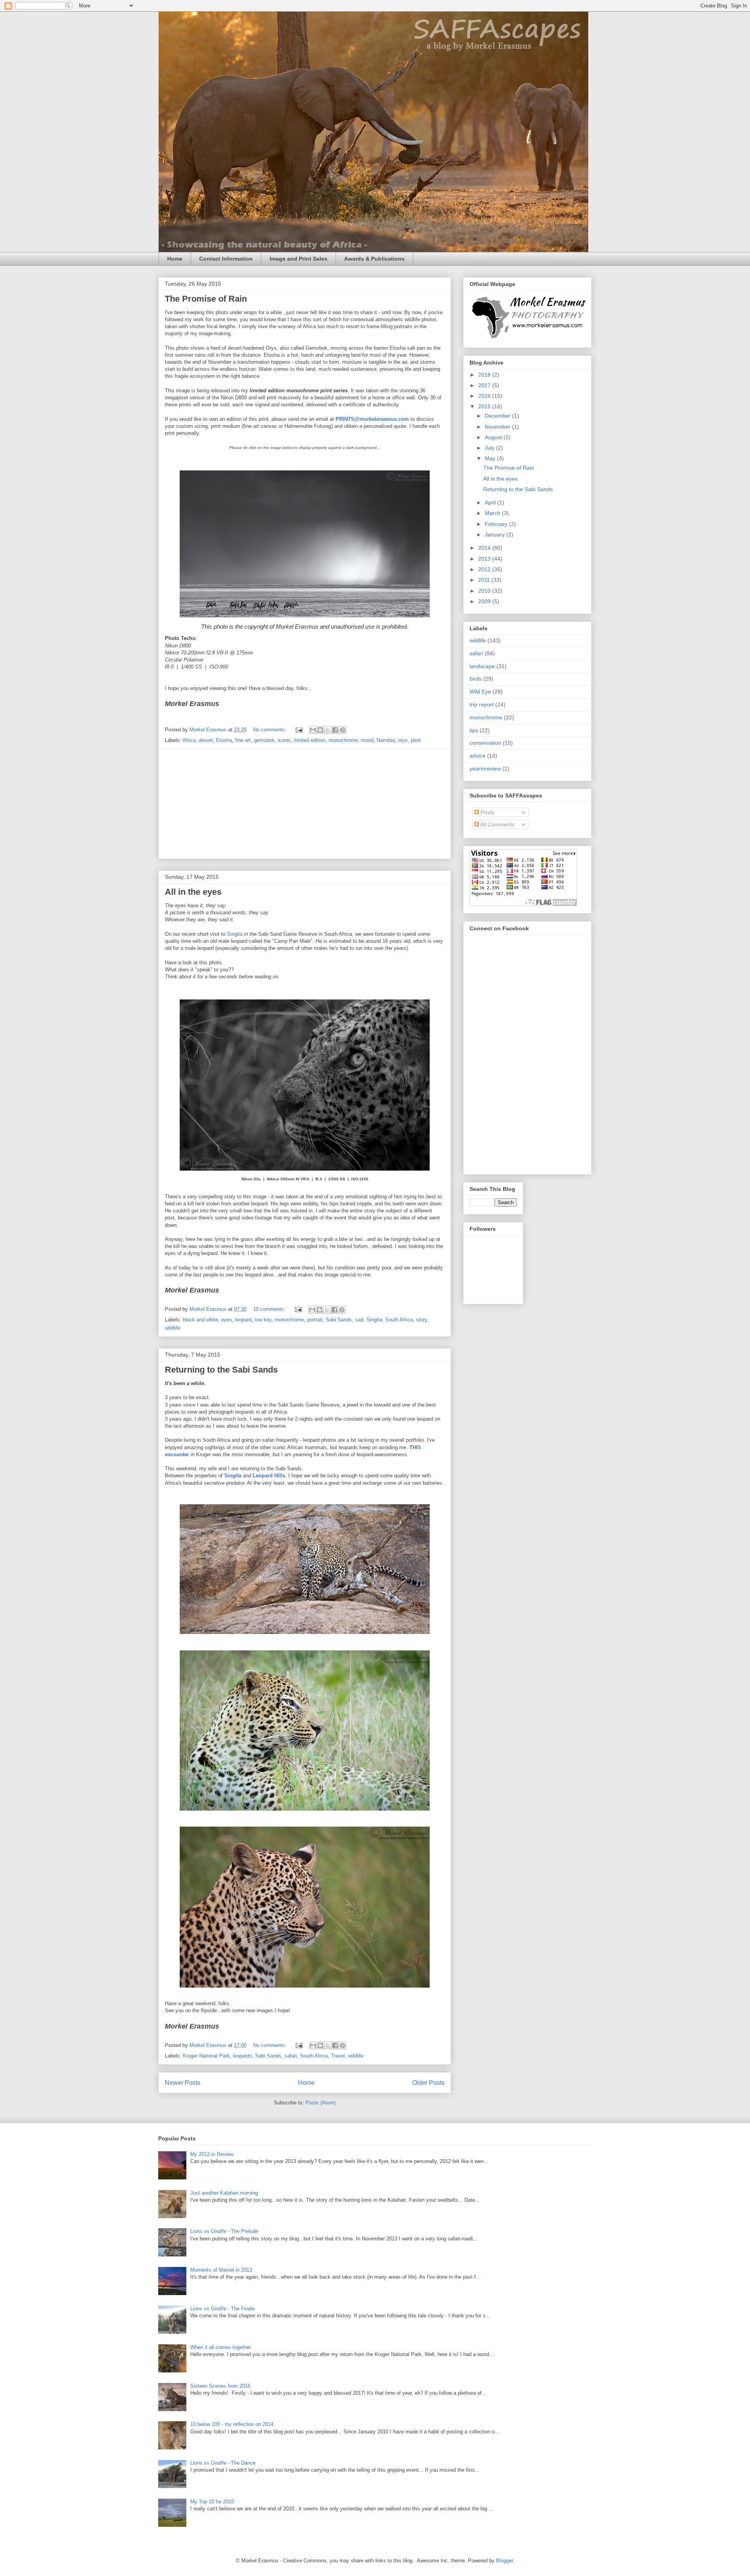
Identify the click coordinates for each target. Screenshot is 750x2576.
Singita (235, 934)
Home (175, 259)
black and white (200, 1320)
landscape (482, 666)
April (491, 502)
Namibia (386, 740)
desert (206, 740)
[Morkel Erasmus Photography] (528, 338)
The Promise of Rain (206, 299)
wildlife (172, 1328)
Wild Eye (480, 692)
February (497, 524)
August (494, 437)
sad (359, 1320)
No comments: (271, 730)
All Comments (497, 824)
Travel (338, 2056)
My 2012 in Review (212, 2154)
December (498, 416)
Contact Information (226, 259)
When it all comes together (221, 2347)
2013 (485, 559)
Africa (189, 740)
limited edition (310, 740)
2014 (485, 548)
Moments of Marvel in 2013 (221, 2270)
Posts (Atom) (321, 2103)
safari (291, 2056)
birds (476, 679)
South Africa (399, 1320)
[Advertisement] (305, 804)
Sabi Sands (339, 1320)
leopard (243, 1320)
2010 (485, 591)
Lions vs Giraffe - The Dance (223, 2463)
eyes (227, 1320)
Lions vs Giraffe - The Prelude (224, 2231)
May (491, 458)
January (496, 535)
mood (367, 740)
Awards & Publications (374, 259)
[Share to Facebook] (335, 730)
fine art (243, 740)
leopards (242, 2056)
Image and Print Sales (298, 259)
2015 (485, 406)
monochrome (343, 740)
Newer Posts (183, 2083)
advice (478, 756)
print (416, 740)
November (498, 427)
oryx (403, 740)
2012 (485, 569)
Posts (487, 812)
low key (263, 1320)
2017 (485, 385)
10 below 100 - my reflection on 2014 (232, 2424)
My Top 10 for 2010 (212, 2502)
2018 (485, 375)
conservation (485, 743)
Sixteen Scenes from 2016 (220, 2386)
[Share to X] (328, 730)
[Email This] (313, 730)
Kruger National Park (206, 2056)
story (421, 1320)
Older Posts (428, 2083)
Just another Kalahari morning (224, 2193)
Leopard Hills (269, 1476)
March (493, 513)
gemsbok (264, 740)
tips (474, 730)
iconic (284, 740)
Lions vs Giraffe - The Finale (222, 2309)
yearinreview (485, 769)
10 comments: (270, 1309)
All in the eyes (193, 892)
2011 (485, 580)
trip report (482, 704)
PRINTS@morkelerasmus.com (372, 419)
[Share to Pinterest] (343, 730)
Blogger (504, 2561)
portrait (315, 1320)
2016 (485, 396)
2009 (485, 601)
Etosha (224, 740)
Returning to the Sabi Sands (221, 1370)
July (490, 448)
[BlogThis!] (320, 730)
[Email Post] (299, 730)
